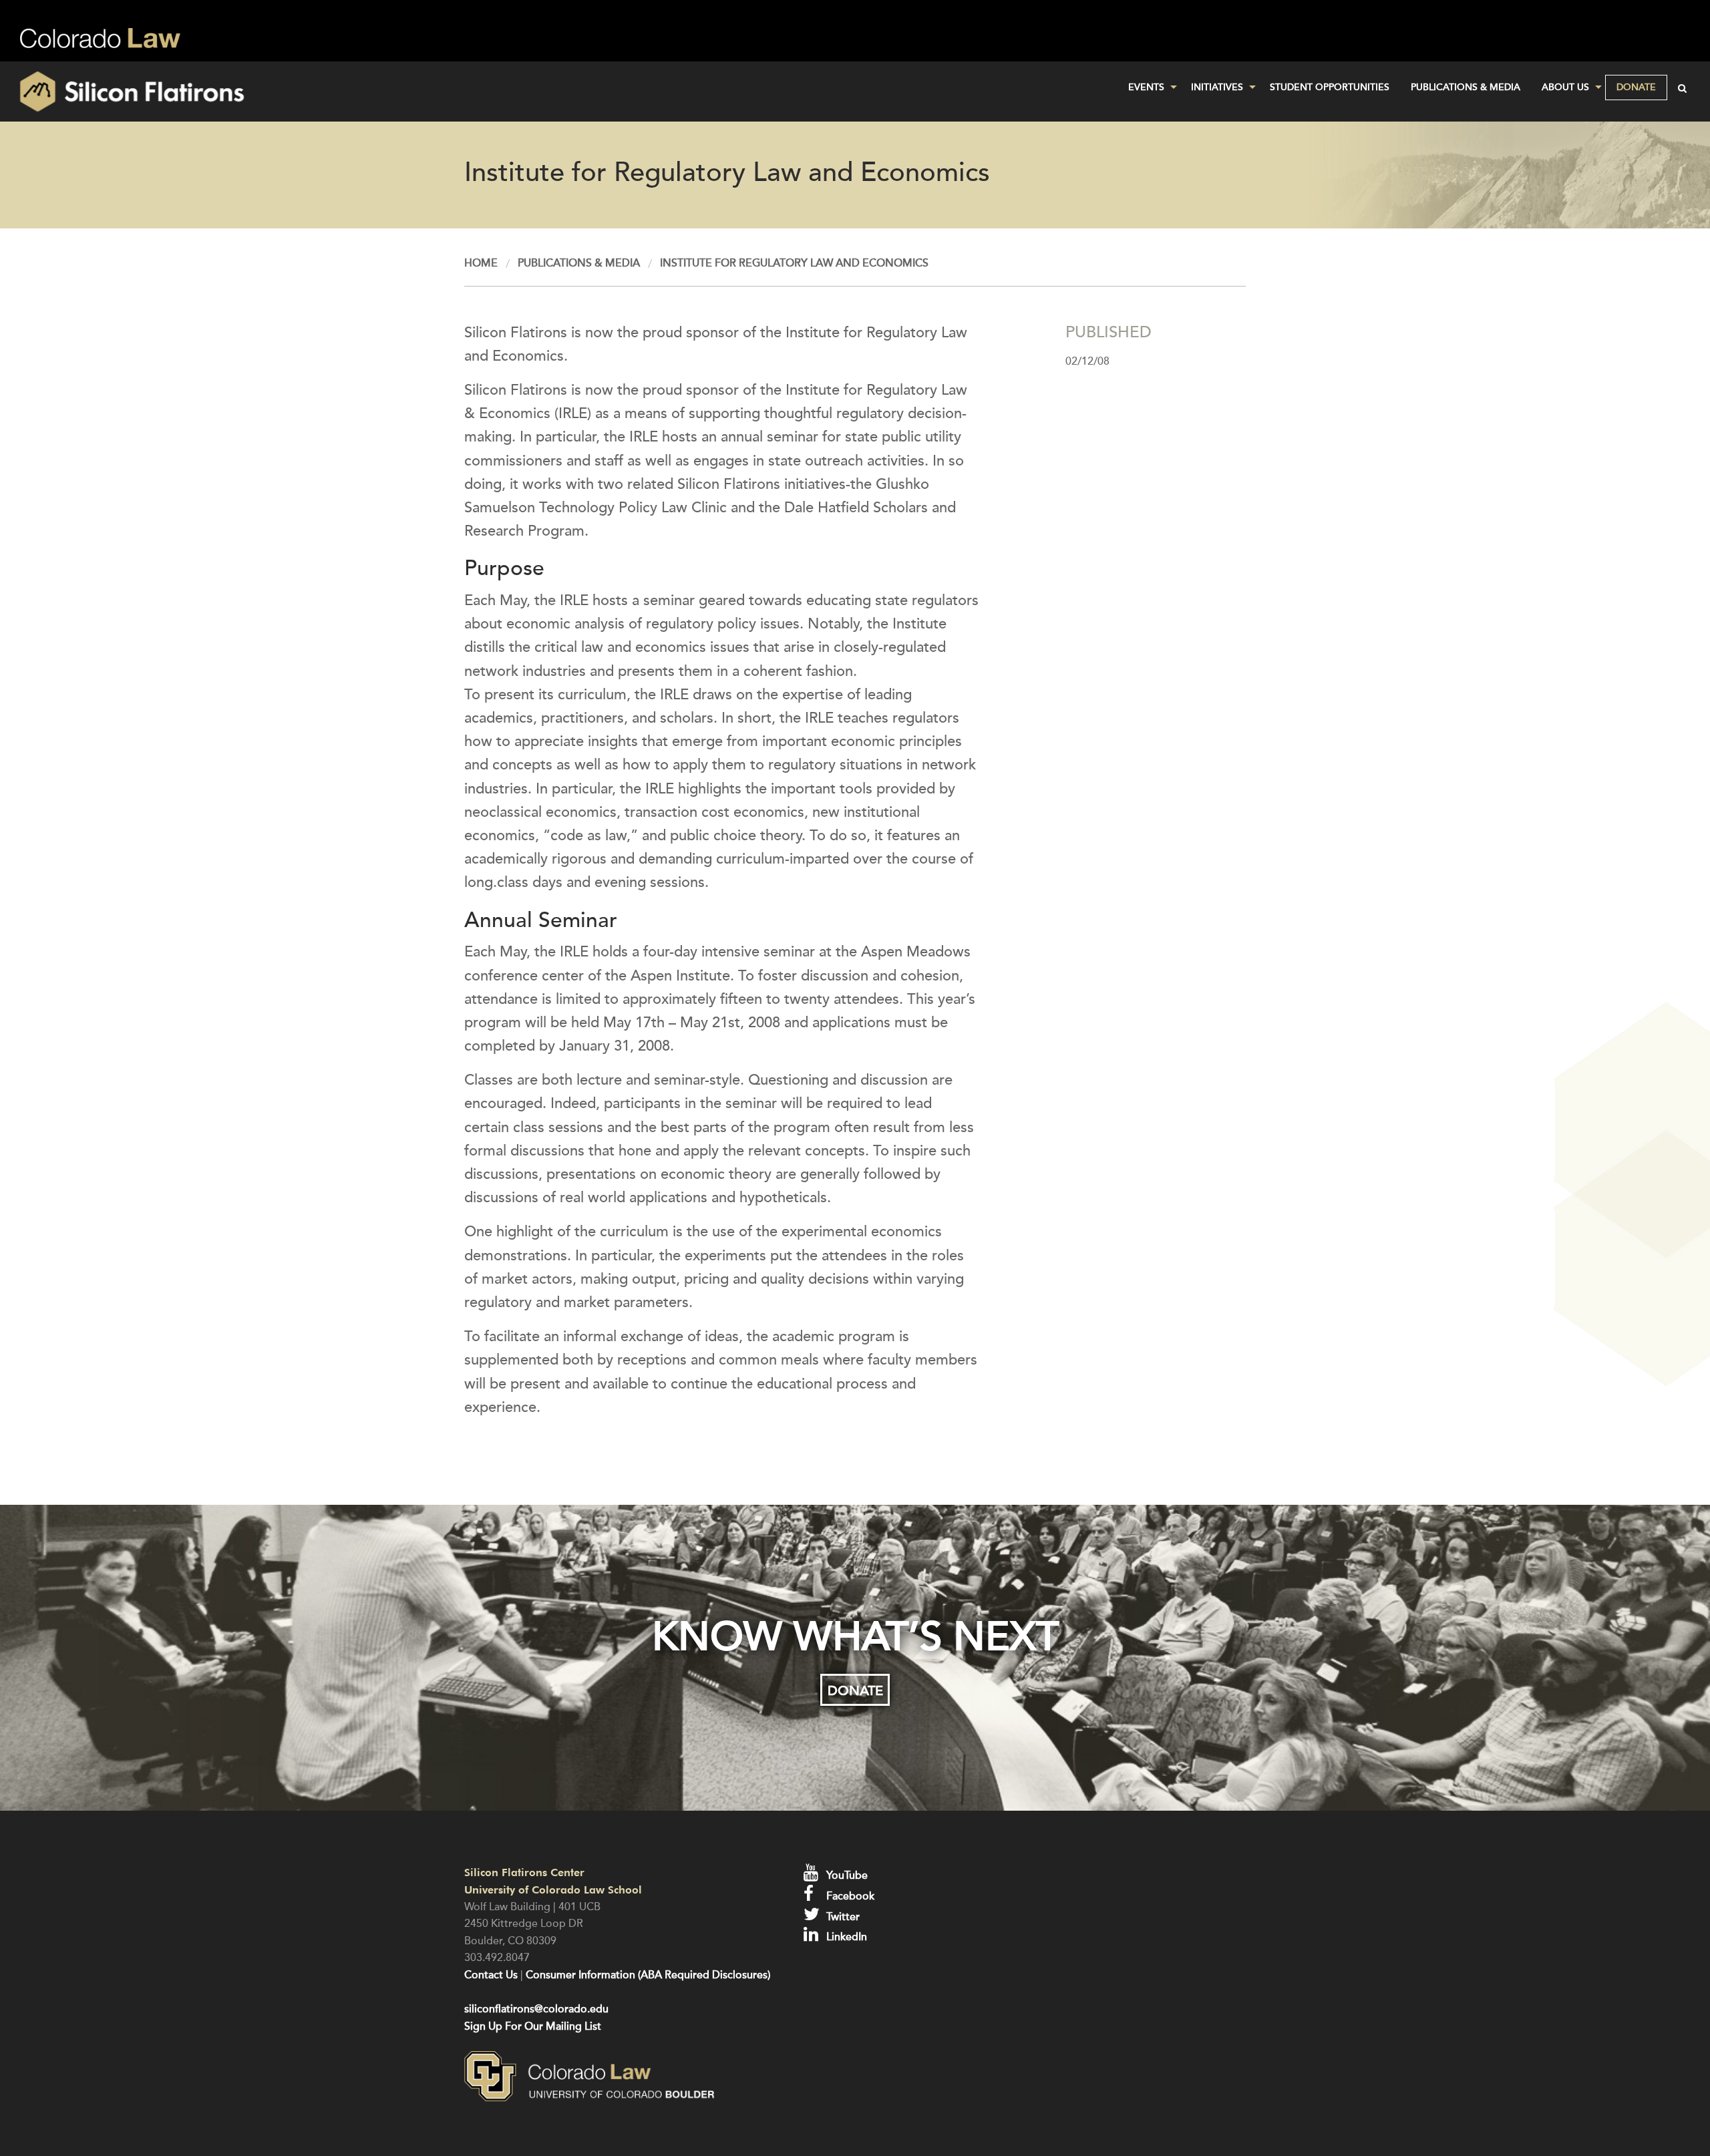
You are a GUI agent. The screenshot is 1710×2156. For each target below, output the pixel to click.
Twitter (842, 1917)
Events (1146, 87)
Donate (1636, 87)
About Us (1565, 87)
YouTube (846, 1875)
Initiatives (1217, 87)
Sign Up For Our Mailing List (533, 2026)
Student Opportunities (1330, 87)
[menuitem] (1149, 87)
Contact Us (491, 1975)
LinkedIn (845, 1937)
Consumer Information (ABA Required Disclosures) (648, 1975)
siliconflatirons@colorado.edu (536, 2009)
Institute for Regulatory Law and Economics (794, 263)
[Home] (285, 92)
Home (481, 263)
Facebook (849, 1896)
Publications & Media (1466, 87)
